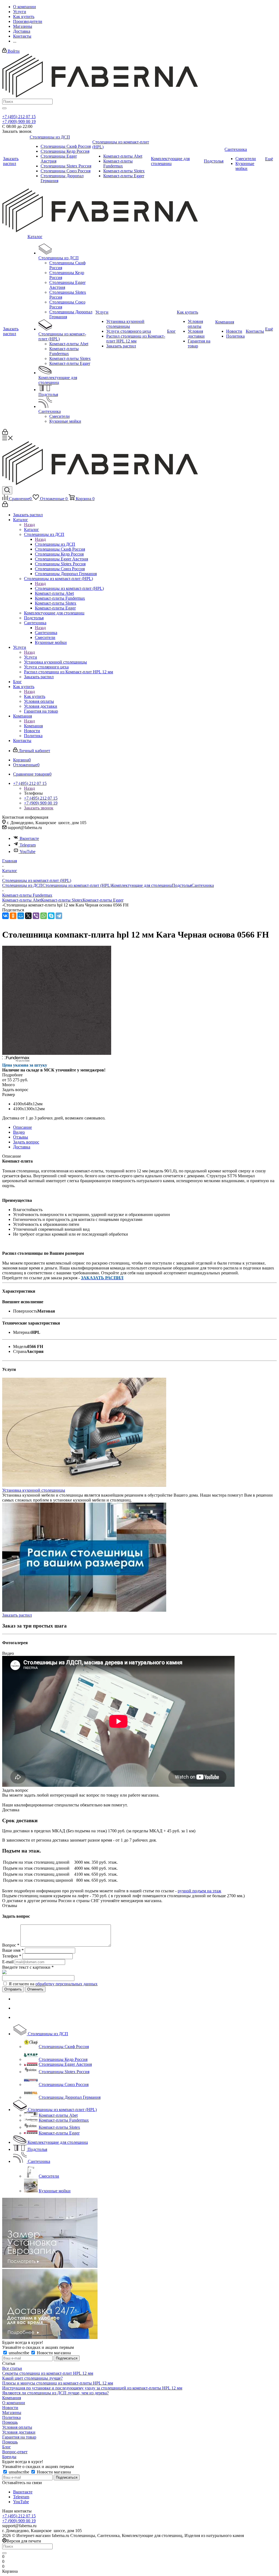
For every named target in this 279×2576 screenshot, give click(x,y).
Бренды (9, 2457)
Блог (7, 2447)
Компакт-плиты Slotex (62, 900)
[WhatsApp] (44, 916)
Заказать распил (17, 1615)
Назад (29, 525)
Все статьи (12, 2368)
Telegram (28, 845)
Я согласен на (53, 1984)
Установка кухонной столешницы (34, 1490)
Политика (11, 2417)
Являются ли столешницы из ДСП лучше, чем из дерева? (55, 2393)
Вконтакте (29, 838)
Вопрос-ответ (15, 2452)
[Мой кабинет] (5, 433)
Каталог (31, 529)
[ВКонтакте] (5, 916)
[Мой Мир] (21, 916)
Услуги (31, 657)
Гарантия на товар (19, 2437)
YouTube (28, 852)
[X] (28, 916)
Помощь (10, 2422)
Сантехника (46, 633)
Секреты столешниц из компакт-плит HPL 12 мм (48, 2373)
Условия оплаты (17, 2427)
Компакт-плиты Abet (22, 900)
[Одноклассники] (13, 916)
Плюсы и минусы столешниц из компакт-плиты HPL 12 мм (58, 2383)
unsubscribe (19, 2353)
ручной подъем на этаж (199, 1891)
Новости (10, 2408)
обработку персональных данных (66, 1984)
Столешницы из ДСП (55, 544)
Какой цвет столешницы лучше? (32, 2378)
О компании (14, 2403)
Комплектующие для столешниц (142, 885)
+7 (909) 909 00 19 (19, 121)
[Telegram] (59, 916)
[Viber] (36, 916)
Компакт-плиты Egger (103, 900)
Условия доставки (19, 2432)
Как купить (35, 696)
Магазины (12, 2413)
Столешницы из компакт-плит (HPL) (69, 588)
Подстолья (182, 885)
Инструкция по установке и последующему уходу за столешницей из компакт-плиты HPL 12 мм (92, 2388)
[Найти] (4, 108)
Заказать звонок (39, 808)
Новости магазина (53, 2353)
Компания (33, 726)
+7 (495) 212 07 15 (19, 117)
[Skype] (51, 916)
